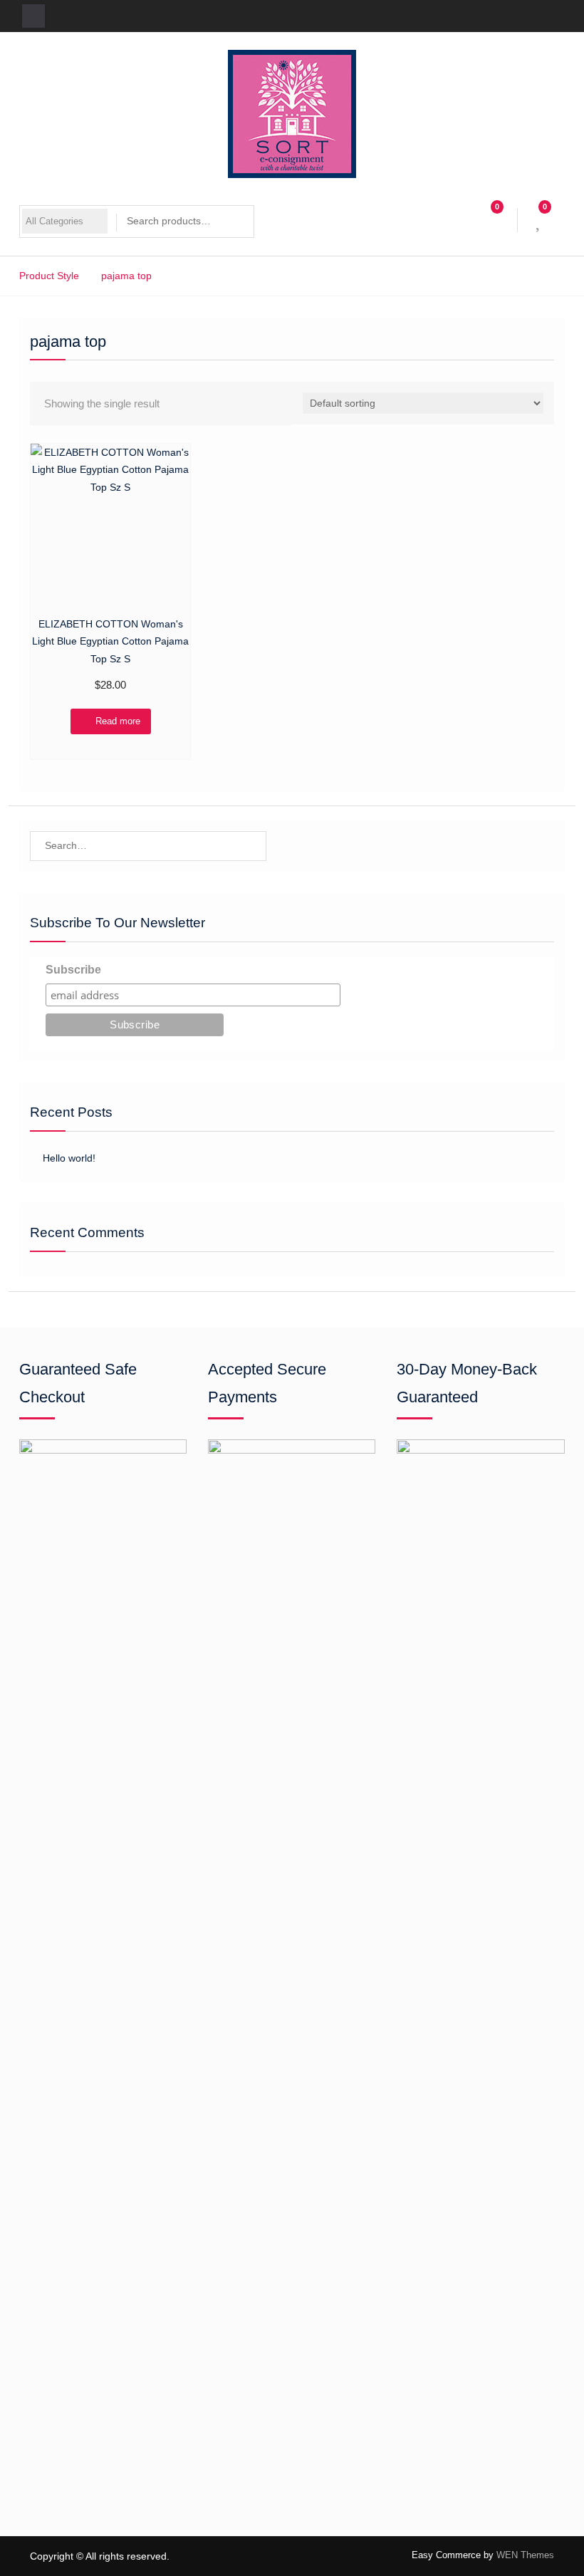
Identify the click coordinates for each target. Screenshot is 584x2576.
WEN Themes (525, 2555)
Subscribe (73, 970)
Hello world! (69, 1158)
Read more (118, 721)
